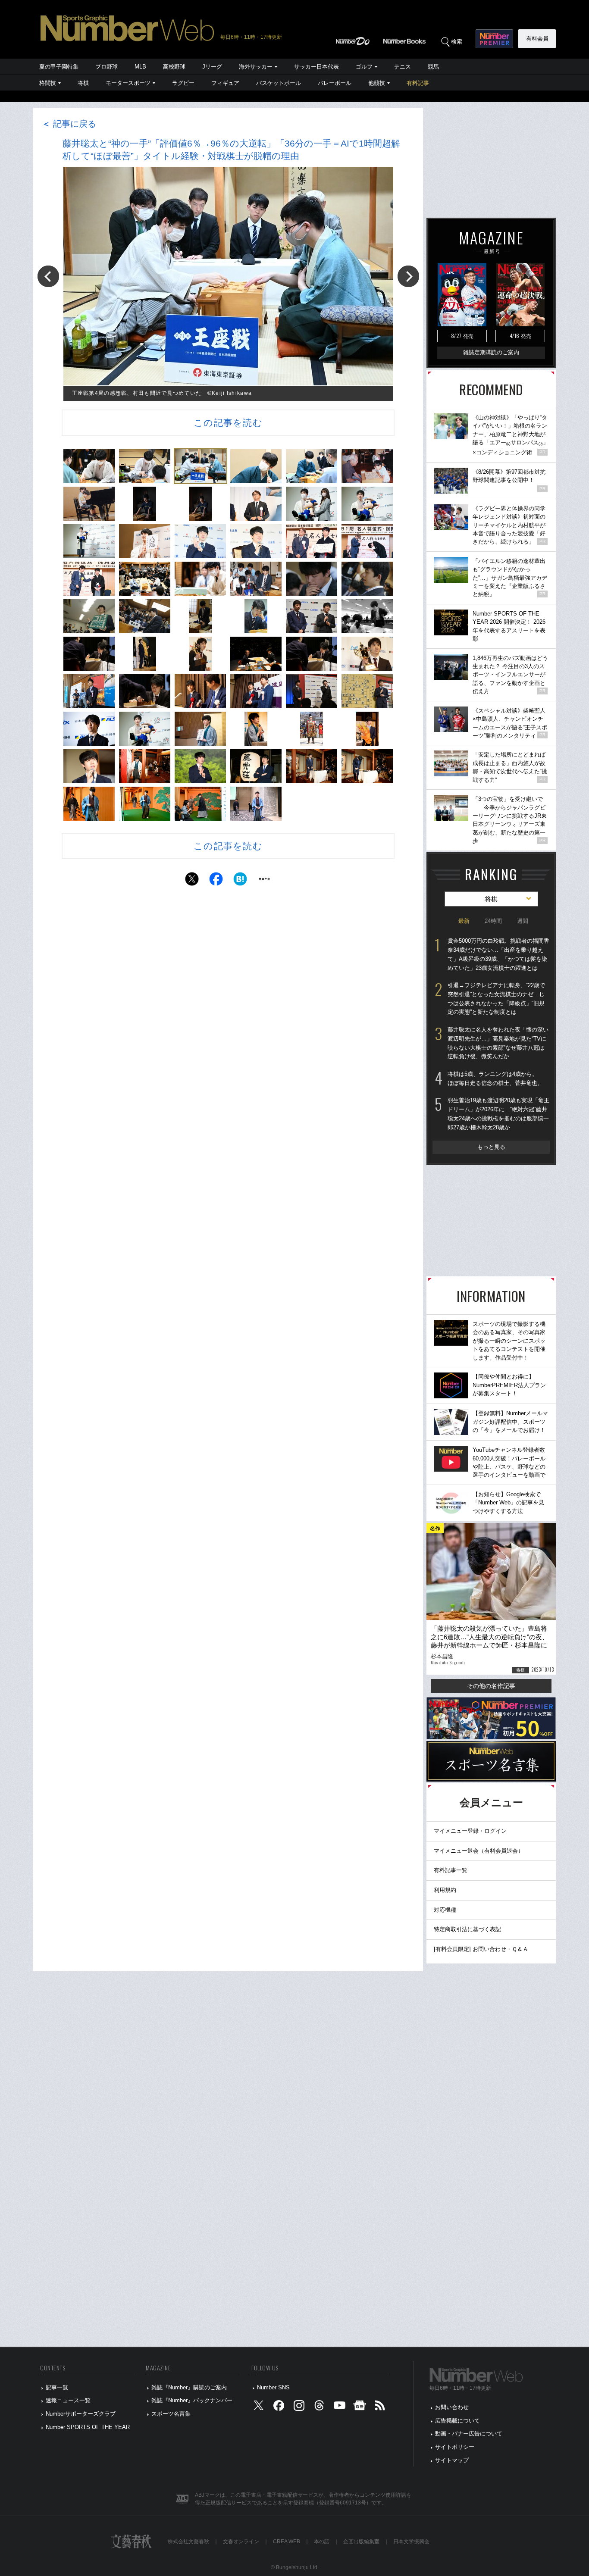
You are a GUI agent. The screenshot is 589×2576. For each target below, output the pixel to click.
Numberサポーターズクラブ (81, 2414)
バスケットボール (279, 83)
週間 (523, 921)
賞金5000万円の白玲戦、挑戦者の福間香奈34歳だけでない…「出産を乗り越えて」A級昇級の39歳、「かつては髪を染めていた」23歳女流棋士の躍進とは (498, 954)
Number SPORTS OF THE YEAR (88, 2427)
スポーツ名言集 (171, 2414)
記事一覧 (57, 2387)
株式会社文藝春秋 (188, 2542)
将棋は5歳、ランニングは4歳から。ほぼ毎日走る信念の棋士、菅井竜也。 (495, 1079)
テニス (403, 67)
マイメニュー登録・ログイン (470, 1831)
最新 (464, 921)
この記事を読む (228, 423)
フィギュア (225, 83)
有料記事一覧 (451, 1870)
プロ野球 (107, 67)
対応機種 (445, 1910)
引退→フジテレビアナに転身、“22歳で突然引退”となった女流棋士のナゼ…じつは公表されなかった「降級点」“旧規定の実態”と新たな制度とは (496, 999)
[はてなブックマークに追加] (240, 881)
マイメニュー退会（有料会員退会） (479, 1851)
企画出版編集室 (361, 2542)
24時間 (493, 921)
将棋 (83, 83)
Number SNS (273, 2387)
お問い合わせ (452, 2407)
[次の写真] (408, 276)
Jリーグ (212, 67)
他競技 (377, 83)
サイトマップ (452, 2460)
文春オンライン (241, 2542)
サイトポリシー (455, 2447)
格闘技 (48, 83)
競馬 (433, 67)
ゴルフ (364, 67)
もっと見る (491, 1147)
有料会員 (537, 39)
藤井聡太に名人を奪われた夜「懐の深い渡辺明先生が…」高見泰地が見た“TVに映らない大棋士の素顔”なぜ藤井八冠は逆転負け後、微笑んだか (498, 1043)
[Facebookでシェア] (216, 881)
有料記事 (418, 83)
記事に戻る (69, 124)
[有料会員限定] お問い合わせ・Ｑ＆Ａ (481, 1949)
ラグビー (183, 83)
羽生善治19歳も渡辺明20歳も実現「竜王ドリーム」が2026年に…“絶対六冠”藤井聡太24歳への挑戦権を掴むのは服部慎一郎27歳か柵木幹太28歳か (498, 1114)
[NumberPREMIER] (494, 39)
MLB (140, 67)
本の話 (322, 2542)
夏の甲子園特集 (59, 67)
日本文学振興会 (411, 2542)
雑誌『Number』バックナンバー (192, 2400)
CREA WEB (287, 2542)
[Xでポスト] (192, 881)
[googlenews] (360, 2408)
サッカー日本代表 (316, 67)
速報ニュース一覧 (68, 2400)
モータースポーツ (128, 83)
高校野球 (174, 67)
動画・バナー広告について (469, 2434)
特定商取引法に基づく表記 (467, 1929)
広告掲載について (457, 2421)
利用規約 (445, 1890)
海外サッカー (256, 67)
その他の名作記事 (491, 1686)
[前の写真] (48, 276)
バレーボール (335, 83)
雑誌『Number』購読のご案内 (189, 2387)
